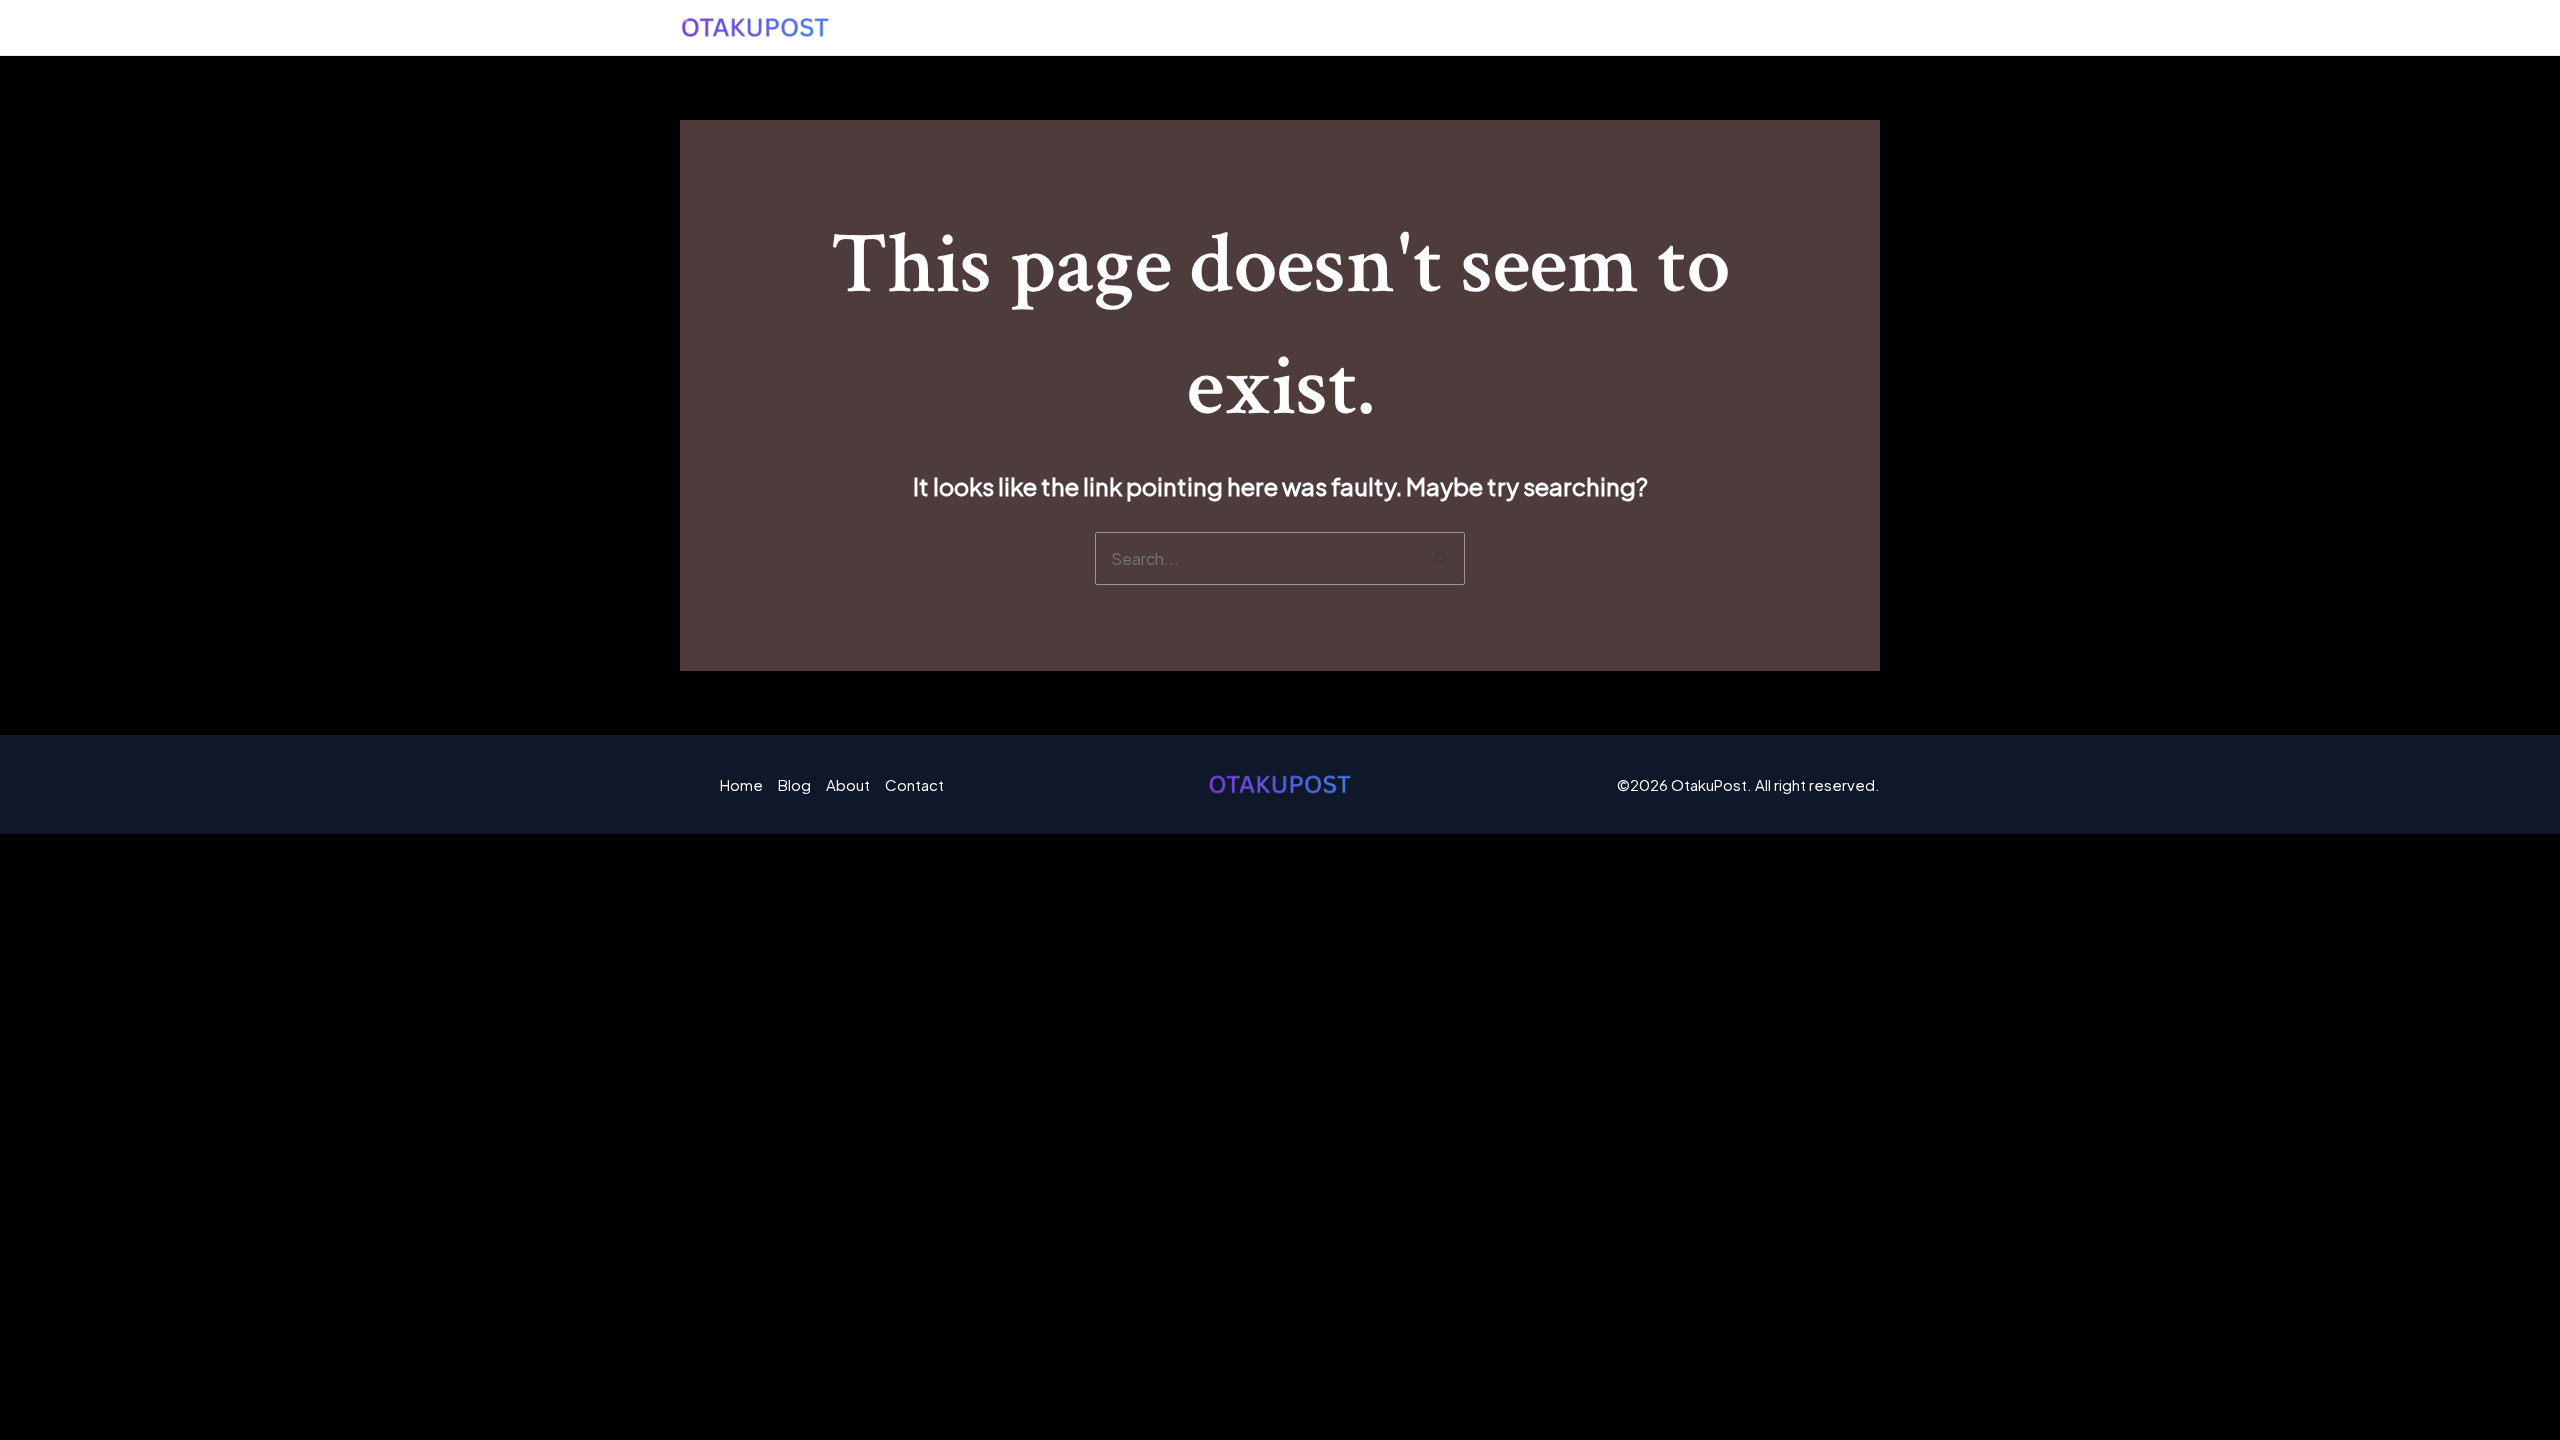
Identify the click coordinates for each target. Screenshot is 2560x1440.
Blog (1640, 27)
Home (1559, 27)
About (1724, 27)
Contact (1824, 27)
